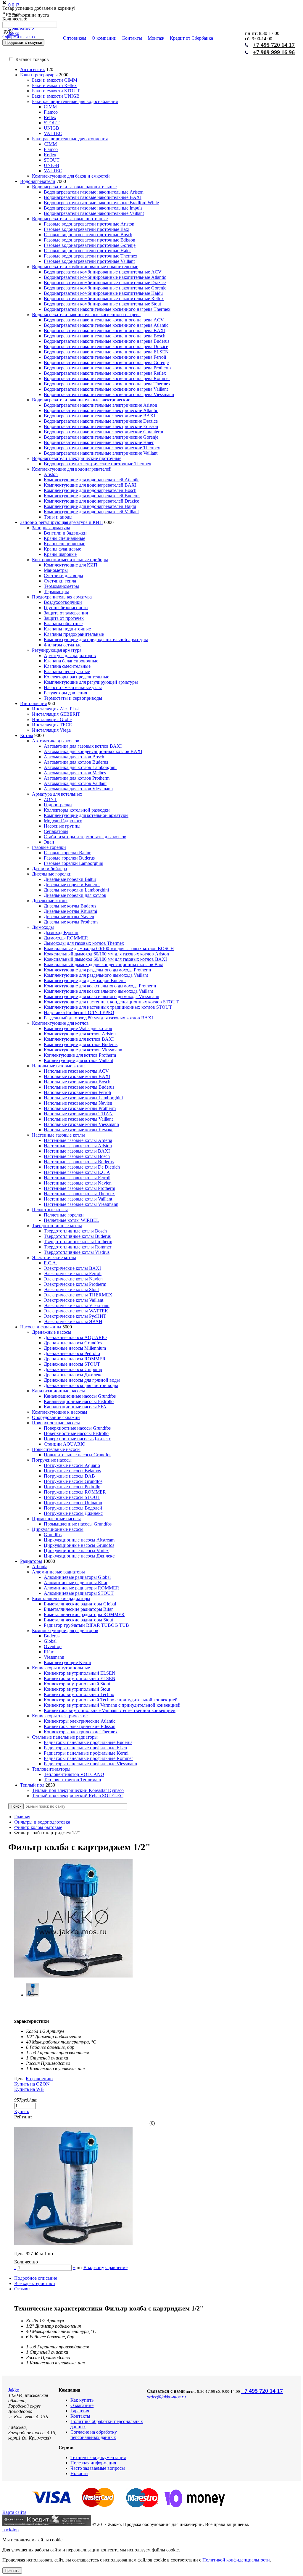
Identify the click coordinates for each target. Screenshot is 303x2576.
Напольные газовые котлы (59, 1066)
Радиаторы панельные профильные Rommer (88, 1758)
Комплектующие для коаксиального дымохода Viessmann (101, 996)
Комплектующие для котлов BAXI (79, 1039)
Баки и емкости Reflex (54, 85)
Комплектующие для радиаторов (65, 1630)
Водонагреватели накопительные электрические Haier (99, 442)
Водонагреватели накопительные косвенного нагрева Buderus (107, 341)
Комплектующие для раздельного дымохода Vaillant (96, 975)
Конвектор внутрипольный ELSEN (80, 1673)
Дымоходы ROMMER (66, 938)
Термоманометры (61, 586)
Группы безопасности (66, 608)
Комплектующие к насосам (59, 1412)
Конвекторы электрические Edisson (80, 1726)
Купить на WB (29, 2089)
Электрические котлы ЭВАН (73, 1321)
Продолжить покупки (23, 42)
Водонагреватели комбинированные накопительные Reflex (104, 299)
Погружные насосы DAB (69, 1476)
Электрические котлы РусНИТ (75, 1316)
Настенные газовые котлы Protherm (79, 1188)
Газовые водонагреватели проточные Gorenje (90, 245)
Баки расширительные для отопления (70, 139)
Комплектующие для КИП (71, 565)
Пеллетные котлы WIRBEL (71, 1220)
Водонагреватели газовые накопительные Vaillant (94, 213)
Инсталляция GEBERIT (56, 714)
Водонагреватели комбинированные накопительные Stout (102, 304)
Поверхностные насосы (56, 1423)
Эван (49, 842)
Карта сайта (14, 2512)
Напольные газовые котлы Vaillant (78, 1119)
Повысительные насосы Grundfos (78, 1455)
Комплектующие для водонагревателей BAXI (90, 485)
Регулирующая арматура (57, 650)
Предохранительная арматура (62, 597)
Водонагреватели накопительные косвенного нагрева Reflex (105, 373)
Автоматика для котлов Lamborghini (80, 767)
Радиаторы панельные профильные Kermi (86, 1753)
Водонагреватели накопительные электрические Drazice (101, 421)
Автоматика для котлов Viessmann (78, 789)
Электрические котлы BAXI (72, 1268)
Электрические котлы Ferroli (73, 1273)
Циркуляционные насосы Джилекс (79, 1556)
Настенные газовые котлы (58, 1135)
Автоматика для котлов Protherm (77, 778)
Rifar (49, 1652)
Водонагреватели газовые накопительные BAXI (93, 197)
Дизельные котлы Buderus (70, 906)
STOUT (52, 123)
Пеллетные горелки (64, 1215)
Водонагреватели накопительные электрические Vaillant (101, 453)
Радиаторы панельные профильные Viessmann (90, 1764)
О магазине (82, 2405)
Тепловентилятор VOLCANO (74, 1774)
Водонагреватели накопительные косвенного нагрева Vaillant (106, 389)
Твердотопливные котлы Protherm (78, 1242)
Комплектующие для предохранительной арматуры (96, 639)
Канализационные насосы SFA (75, 1407)
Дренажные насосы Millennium (75, 1348)
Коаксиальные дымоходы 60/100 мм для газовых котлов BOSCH (109, 948)
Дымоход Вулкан (61, 933)
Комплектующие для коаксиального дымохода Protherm (100, 986)
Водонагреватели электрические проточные (77, 458)
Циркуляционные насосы (58, 1529)
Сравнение (116, 2267)
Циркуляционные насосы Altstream (79, 1540)
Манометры (56, 570)
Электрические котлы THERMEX (78, 1295)
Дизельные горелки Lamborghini (76, 890)
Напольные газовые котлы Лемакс (79, 1130)
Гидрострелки (58, 805)
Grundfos (53, 1535)
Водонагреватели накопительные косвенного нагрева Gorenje (106, 362)
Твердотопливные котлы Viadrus (77, 1252)
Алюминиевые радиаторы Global (77, 1577)
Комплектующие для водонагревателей (72, 469)
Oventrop (53, 1646)
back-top (11, 2530)
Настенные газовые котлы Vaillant (78, 1199)
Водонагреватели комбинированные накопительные (85, 267)
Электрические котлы (54, 1258)
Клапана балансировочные (71, 661)
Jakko (14, 2390)
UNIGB (51, 128)
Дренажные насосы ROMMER (75, 1359)
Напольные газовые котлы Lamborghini (83, 1098)
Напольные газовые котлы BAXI (77, 1076)
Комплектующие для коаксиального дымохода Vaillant (98, 991)
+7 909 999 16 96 (274, 52)
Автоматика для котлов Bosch (74, 757)
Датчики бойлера (49, 869)
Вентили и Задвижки (65, 533)
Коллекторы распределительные (76, 677)
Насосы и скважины (41, 1327)
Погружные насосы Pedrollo (72, 1487)
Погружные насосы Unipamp (73, 1503)
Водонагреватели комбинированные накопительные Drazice (105, 283)
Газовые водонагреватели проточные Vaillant (89, 261)
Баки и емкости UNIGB (56, 96)
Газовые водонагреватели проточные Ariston (89, 224)
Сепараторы (56, 831)
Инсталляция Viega (51, 730)
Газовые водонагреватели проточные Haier (87, 251)
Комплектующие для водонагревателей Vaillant (91, 512)
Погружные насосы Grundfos (73, 1481)
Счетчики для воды (63, 576)
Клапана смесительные (67, 666)
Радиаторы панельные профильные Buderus (88, 1742)
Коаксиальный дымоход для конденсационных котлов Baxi (104, 964)
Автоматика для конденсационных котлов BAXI (93, 751)
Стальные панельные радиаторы (65, 1737)
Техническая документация (98, 2457)
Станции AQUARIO (65, 1444)
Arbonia (40, 1567)
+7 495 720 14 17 (262, 2391)
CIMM (50, 107)
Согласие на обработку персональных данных (94, 2435)
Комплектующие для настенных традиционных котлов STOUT (108, 1007)
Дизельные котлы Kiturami (70, 911)
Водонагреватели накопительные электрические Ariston (100, 405)
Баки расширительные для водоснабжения (75, 101)
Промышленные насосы (56, 1519)
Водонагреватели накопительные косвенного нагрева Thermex (107, 309)
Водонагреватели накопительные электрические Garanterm (103, 432)
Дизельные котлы (50, 901)
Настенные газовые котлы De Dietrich (82, 1167)
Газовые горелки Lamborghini (74, 863)
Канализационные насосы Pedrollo (79, 1401)
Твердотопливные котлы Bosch (75, 1231)
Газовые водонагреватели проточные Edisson (90, 240)
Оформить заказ (18, 37)
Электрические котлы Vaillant (74, 1300)
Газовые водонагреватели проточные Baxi (87, 229)
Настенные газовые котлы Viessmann (81, 1204)
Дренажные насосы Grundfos (73, 1343)
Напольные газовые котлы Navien (78, 1103)
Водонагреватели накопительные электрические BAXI (99, 416)
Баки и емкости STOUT (56, 91)
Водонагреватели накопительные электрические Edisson (101, 426)
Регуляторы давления (65, 693)
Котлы (27, 735)
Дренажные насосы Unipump (73, 1369)
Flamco (51, 112)
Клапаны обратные (63, 624)
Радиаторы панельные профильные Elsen (85, 1748)
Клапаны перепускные (67, 671)
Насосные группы (62, 826)
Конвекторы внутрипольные (61, 1668)
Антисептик (33, 69)
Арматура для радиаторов (70, 655)
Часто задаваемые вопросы (98, 2468)
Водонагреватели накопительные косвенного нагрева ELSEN (106, 352)
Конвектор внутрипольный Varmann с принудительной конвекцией (112, 1705)
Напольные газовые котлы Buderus (79, 1087)
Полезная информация (93, 2463)
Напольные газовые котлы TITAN (78, 1114)
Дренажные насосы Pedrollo (72, 1353)
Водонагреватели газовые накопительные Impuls (93, 208)
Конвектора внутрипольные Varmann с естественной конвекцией (110, 1710)
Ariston (51, 474)
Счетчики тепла (60, 581)
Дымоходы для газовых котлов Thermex (84, 943)
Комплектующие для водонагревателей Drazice (91, 501)
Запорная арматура (51, 528)
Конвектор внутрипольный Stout (77, 1684)
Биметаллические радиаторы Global (80, 1604)
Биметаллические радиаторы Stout (78, 1620)
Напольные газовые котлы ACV (76, 1071)
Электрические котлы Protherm (75, 1284)
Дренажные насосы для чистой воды (81, 1385)
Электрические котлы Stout (71, 1289)
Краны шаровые (60, 554)
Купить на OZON (32, 2084)
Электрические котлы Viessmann (77, 1305)
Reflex (50, 117)
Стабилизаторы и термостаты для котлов (85, 837)
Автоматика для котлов (56, 741)
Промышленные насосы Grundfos (78, 1524)
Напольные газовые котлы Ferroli (77, 1092)
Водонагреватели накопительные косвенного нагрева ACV (104, 320)
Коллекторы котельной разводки (77, 810)
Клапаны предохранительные (74, 634)
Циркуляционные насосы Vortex (76, 1551)
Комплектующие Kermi (67, 1662)
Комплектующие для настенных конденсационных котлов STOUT (111, 1002)
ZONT (50, 799)
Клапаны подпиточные (67, 629)
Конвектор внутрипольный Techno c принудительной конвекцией (111, 1700)
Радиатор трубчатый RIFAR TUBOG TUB (86, 1625)
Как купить (82, 2400)
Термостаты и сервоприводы (73, 698)
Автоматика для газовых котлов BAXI (83, 746)
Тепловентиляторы (51, 1769)
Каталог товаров (32, 59)
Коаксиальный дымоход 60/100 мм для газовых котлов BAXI (105, 959)
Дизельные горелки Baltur (70, 879)
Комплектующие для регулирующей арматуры (91, 682)
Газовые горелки (49, 847)
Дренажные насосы (52, 1332)
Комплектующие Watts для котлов (78, 1028)
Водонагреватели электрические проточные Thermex (97, 464)
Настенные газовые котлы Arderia (78, 1140)
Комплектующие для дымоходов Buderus (85, 980)
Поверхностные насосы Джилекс (77, 1439)
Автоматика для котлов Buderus (76, 762)
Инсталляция (33, 703)
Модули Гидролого (63, 821)
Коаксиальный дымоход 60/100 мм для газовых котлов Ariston (106, 954)
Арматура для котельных (57, 794)
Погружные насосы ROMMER (75, 1492)
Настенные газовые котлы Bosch (77, 1156)
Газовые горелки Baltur (67, 853)
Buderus (52, 1636)
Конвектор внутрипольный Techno (79, 1694)
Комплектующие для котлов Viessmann (83, 1050)
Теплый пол (32, 1785)
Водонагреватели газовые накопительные (74, 187)
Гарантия (80, 2411)
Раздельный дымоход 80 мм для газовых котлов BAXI (98, 1018)
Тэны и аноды (58, 517)
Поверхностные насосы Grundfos (77, 1428)
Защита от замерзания (66, 613)
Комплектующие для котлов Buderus (81, 1044)
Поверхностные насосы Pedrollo (76, 1433)
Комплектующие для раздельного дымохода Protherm (97, 970)
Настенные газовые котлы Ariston (78, 1146)
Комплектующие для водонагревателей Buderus (92, 496)
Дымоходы (43, 927)
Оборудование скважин (56, 1417)
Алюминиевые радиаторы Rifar (76, 1583)
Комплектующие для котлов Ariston (80, 1034)
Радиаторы (31, 1561)
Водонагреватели (38, 181)
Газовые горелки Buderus (69, 858)
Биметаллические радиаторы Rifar (78, 1609)
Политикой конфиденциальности (236, 2560)
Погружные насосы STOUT (72, 1497)
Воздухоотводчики (63, 602)
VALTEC (53, 133)
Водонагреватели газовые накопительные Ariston (94, 192)
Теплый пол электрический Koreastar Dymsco (78, 1790)
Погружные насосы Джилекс (73, 1513)
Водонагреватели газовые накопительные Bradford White (101, 203)
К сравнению (39, 2079)
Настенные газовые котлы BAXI (77, 1151)
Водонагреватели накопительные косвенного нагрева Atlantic (106, 325)
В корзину (94, 2267)
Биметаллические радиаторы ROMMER (84, 1614)
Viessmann (54, 1657)
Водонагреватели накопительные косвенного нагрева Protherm (107, 368)
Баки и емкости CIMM (55, 80)
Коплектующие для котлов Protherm (80, 1055)
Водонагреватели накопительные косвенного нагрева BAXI (105, 330)
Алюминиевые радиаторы (58, 1572)
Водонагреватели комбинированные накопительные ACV (103, 272)
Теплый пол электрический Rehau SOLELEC (78, 1796)
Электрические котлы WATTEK (76, 1311)
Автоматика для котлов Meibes (75, 773)
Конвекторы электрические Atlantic (80, 1721)
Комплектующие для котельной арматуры (86, 815)
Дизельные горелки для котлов (75, 895)
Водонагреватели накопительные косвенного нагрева (86, 314)
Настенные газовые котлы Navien (78, 1183)
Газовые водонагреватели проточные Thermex (91, 256)
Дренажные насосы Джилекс (73, 1375)
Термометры (56, 592)
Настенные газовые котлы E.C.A (77, 1172)
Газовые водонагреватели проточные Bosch (88, 235)
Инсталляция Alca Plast (55, 709)
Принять (12, 2571)
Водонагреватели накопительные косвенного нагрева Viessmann (109, 394)
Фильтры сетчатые (63, 645)
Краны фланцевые (62, 549)
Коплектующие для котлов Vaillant (78, 1060)
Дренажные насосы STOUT (72, 1364)
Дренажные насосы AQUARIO (75, 1337)
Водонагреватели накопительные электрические (81, 400)
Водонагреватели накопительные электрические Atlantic (101, 410)
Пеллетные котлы (50, 1210)
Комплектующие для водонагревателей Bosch (90, 490)
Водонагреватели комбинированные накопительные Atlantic (105, 277)
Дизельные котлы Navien (69, 917)
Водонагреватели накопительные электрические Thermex (102, 448)
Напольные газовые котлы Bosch (77, 1082)
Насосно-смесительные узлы (73, 687)
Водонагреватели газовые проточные (70, 219)
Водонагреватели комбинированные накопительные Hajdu (103, 293)
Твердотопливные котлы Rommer (78, 1247)
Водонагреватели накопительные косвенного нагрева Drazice (106, 346)
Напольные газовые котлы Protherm (80, 1108)
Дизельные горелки (52, 874)
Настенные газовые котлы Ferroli (77, 1178)
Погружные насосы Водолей (73, 1508)
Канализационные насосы (58, 1391)
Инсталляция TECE (52, 725)
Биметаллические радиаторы (61, 1598)
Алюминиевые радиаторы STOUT (79, 1593)
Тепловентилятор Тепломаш (72, 1780)
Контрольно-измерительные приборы (70, 560)
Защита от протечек (64, 618)
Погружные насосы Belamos (72, 1471)
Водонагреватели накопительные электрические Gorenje (101, 437)
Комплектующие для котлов (60, 1023)
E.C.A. (50, 1263)
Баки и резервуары (39, 75)
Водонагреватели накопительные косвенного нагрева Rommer (107, 378)
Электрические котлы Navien (73, 1279)
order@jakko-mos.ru (166, 2397)
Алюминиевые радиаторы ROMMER (82, 1588)
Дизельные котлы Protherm (71, 922)
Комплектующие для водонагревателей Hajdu (90, 506)
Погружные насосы (52, 1460)
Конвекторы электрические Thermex (81, 1732)
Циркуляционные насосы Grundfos (79, 1545)
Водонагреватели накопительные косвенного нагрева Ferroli (105, 357)
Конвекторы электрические (60, 1716)
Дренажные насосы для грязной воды (82, 1380)
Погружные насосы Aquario (72, 1465)
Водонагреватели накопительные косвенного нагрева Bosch (105, 336)
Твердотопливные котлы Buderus (77, 1236)
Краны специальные (65, 538)
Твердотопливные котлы (57, 1226)
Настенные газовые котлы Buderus (79, 1162)
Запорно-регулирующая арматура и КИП (62, 522)
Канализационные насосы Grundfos (80, 1396)
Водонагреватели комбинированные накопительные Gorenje (105, 288)
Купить (22, 2111)
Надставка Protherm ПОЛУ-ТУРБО (79, 1012)
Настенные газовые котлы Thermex (79, 1194)
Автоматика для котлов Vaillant (75, 783)
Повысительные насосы (56, 1449)
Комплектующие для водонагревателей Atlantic (92, 480)
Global (50, 1641)
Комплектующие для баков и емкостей (71, 176)
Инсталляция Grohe (52, 719)
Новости (79, 2473)
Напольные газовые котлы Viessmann (81, 1124)
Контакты (80, 2416)
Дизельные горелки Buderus (72, 885)
